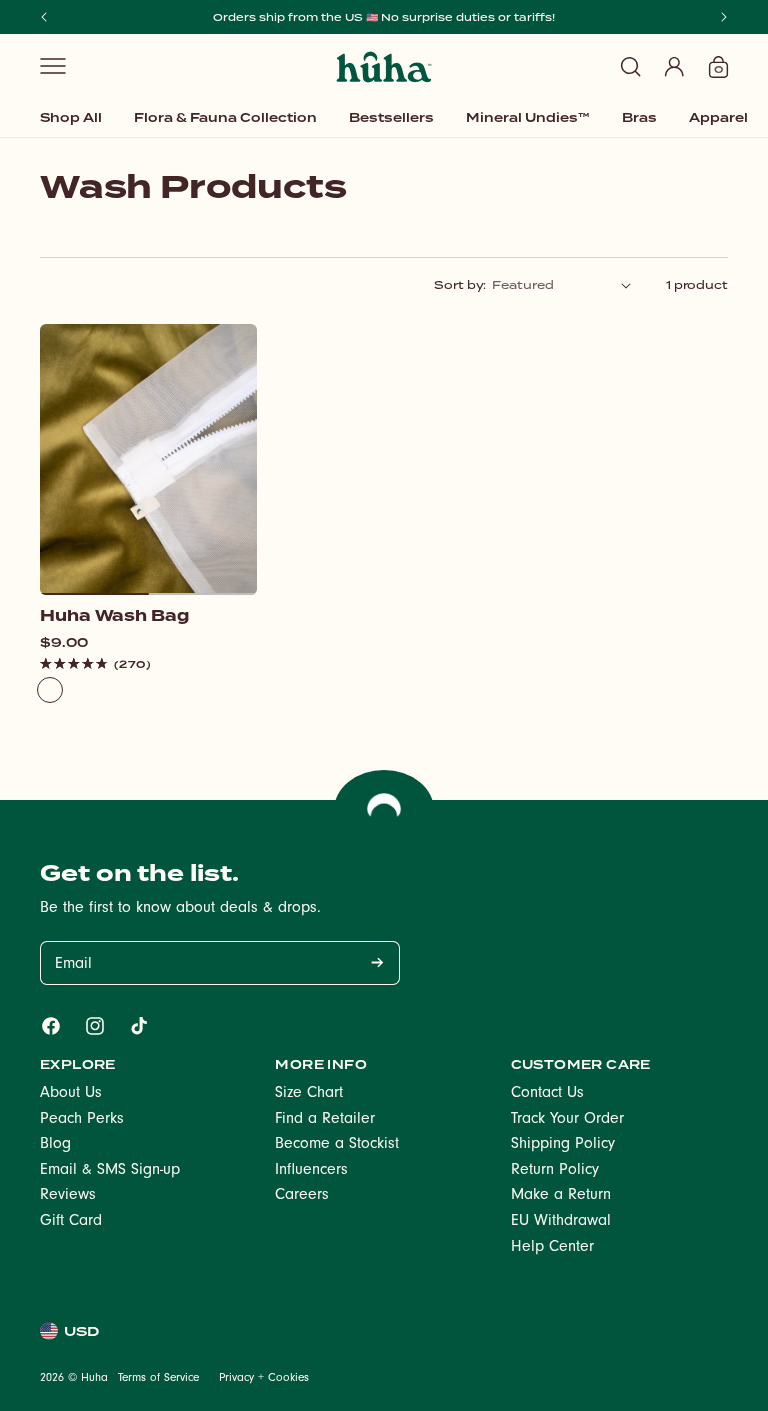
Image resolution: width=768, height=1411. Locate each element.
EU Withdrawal (561, 1222)
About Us (71, 1094)
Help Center (552, 1248)
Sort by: (460, 285)
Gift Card (71, 1222)
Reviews (68, 1196)
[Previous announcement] (44, 17)
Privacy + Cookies (264, 1379)
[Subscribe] (377, 963)
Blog (55, 1145)
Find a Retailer (325, 1120)
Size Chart (309, 1094)
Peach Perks (82, 1120)
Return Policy (555, 1171)
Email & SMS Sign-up (110, 1171)
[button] (53, 66)
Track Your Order (567, 1120)
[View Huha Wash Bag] (148, 460)
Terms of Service (158, 1379)
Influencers (311, 1171)
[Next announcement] (724, 17)
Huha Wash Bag (114, 616)
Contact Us (547, 1094)
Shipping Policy (563, 1145)
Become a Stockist (337, 1145)
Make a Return (561, 1196)
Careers (302, 1196)
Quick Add (148, 563)
